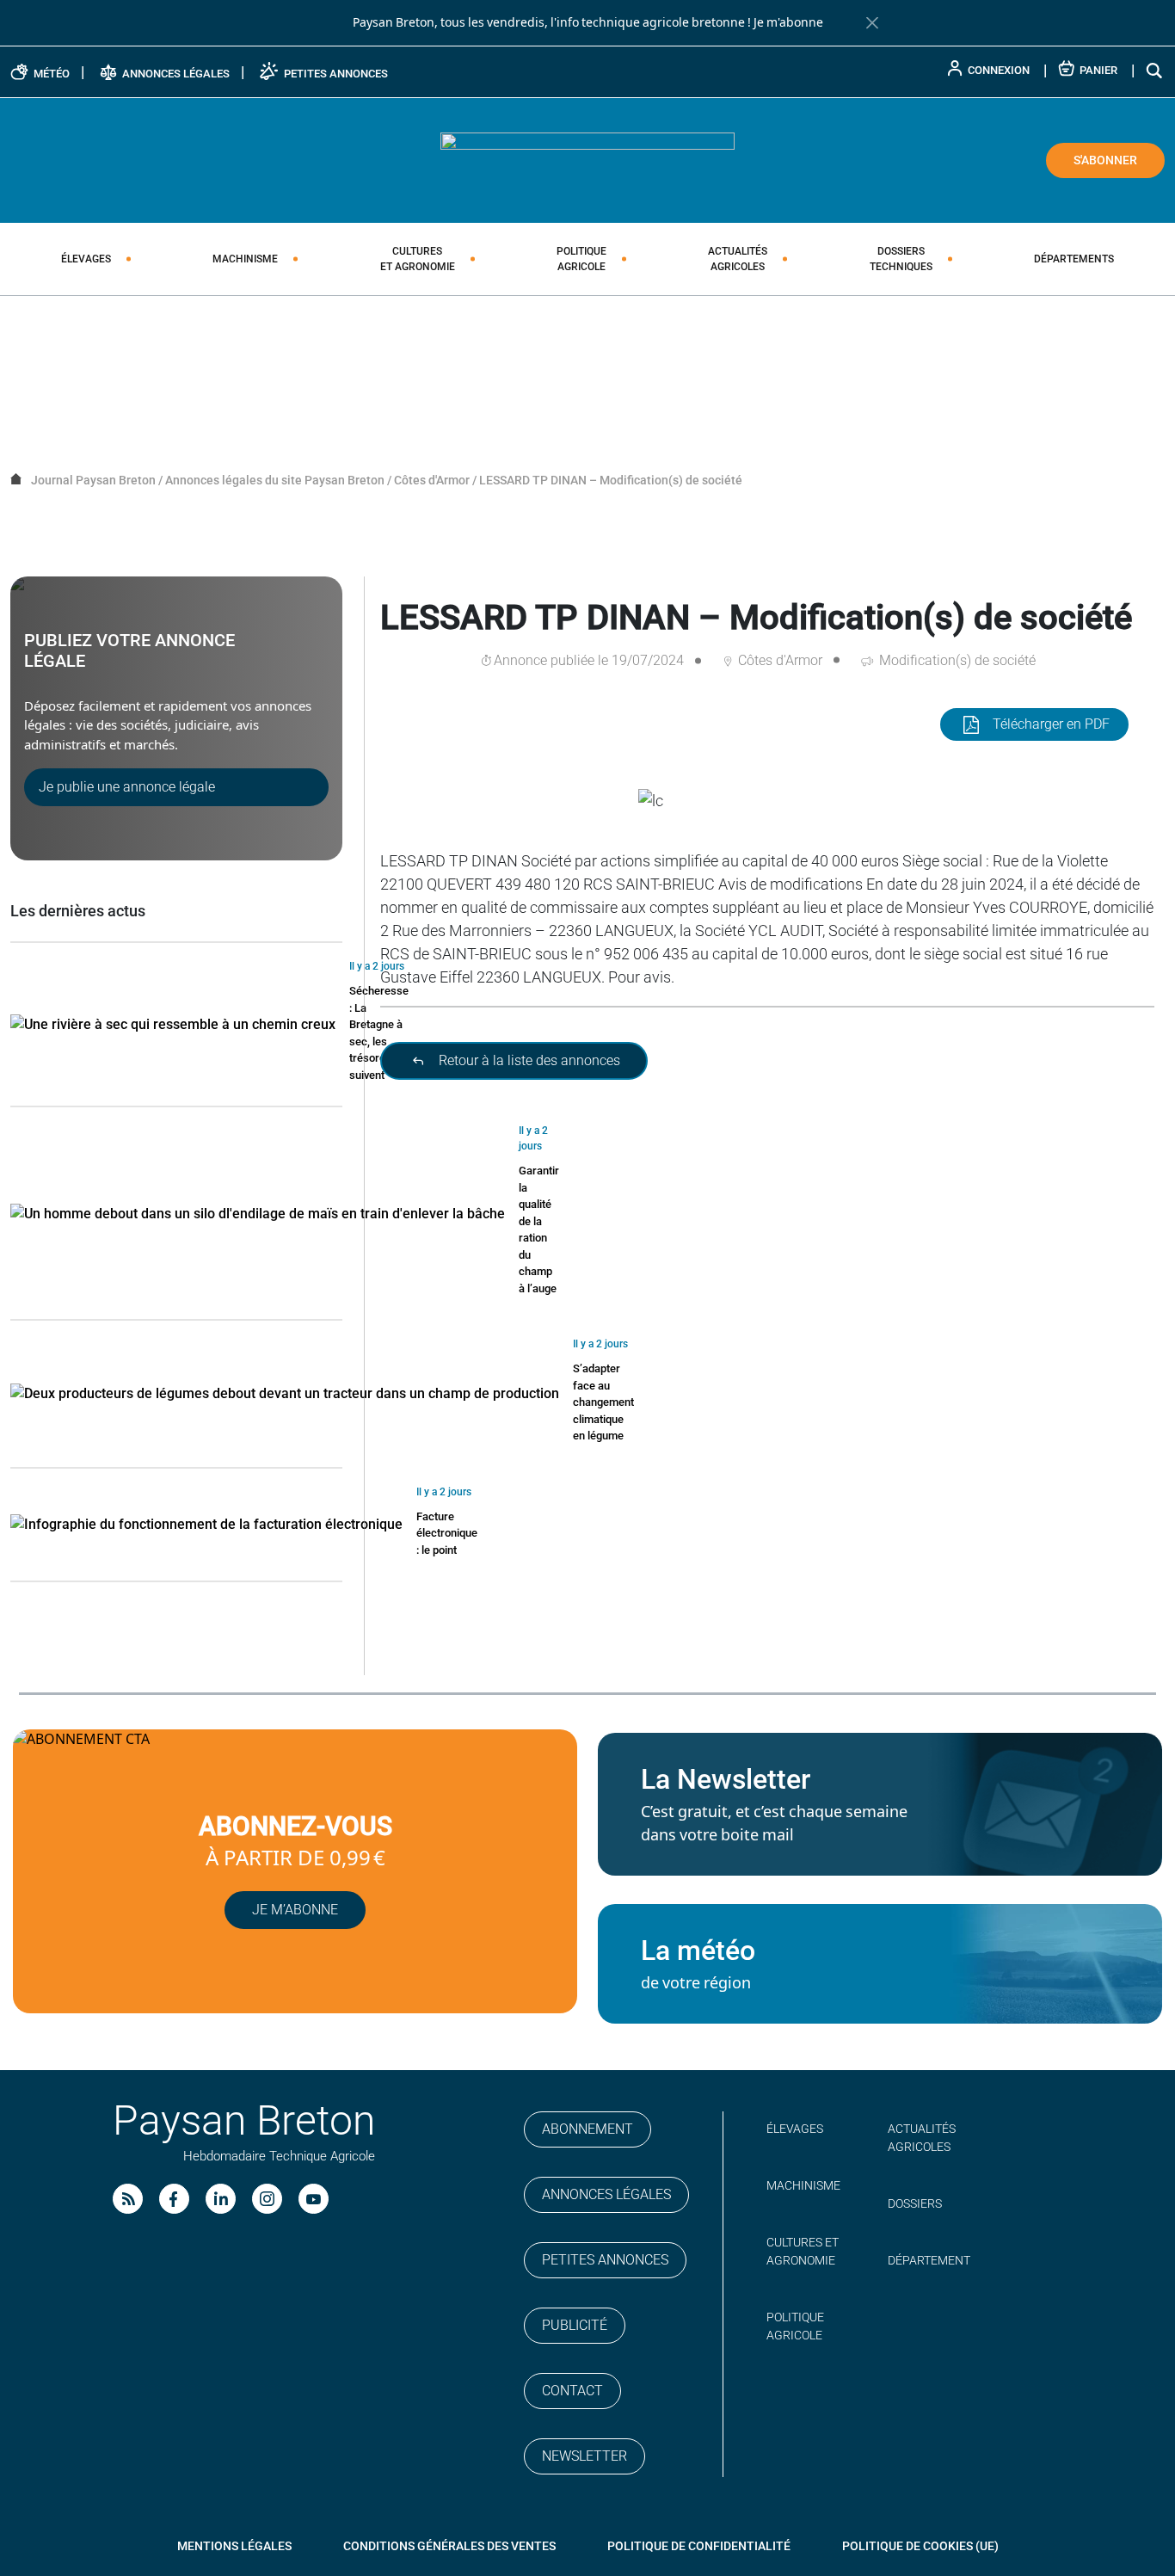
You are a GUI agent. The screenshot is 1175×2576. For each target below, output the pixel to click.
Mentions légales (234, 2546)
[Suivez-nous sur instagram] (267, 2199)
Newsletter (584, 2456)
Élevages (86, 259)
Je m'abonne (788, 22)
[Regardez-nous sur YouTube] (314, 2199)
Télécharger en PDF (1051, 724)
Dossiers (901, 259)
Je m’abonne (295, 1910)
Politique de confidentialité (699, 2546)
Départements (1074, 259)
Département (929, 2260)
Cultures (418, 259)
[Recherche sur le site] (1155, 70)
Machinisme (245, 259)
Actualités (738, 259)
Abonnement (587, 2129)
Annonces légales (606, 2194)
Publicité (575, 2325)
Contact (572, 2391)
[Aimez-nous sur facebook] (174, 2199)
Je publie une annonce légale (127, 787)
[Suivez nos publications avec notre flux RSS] (128, 2199)
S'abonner (1105, 160)
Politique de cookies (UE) (920, 2546)
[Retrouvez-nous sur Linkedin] (221, 2199)
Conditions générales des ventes (449, 2546)
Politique (581, 259)
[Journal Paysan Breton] (587, 159)
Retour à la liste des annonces (528, 1060)
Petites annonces (605, 2260)
